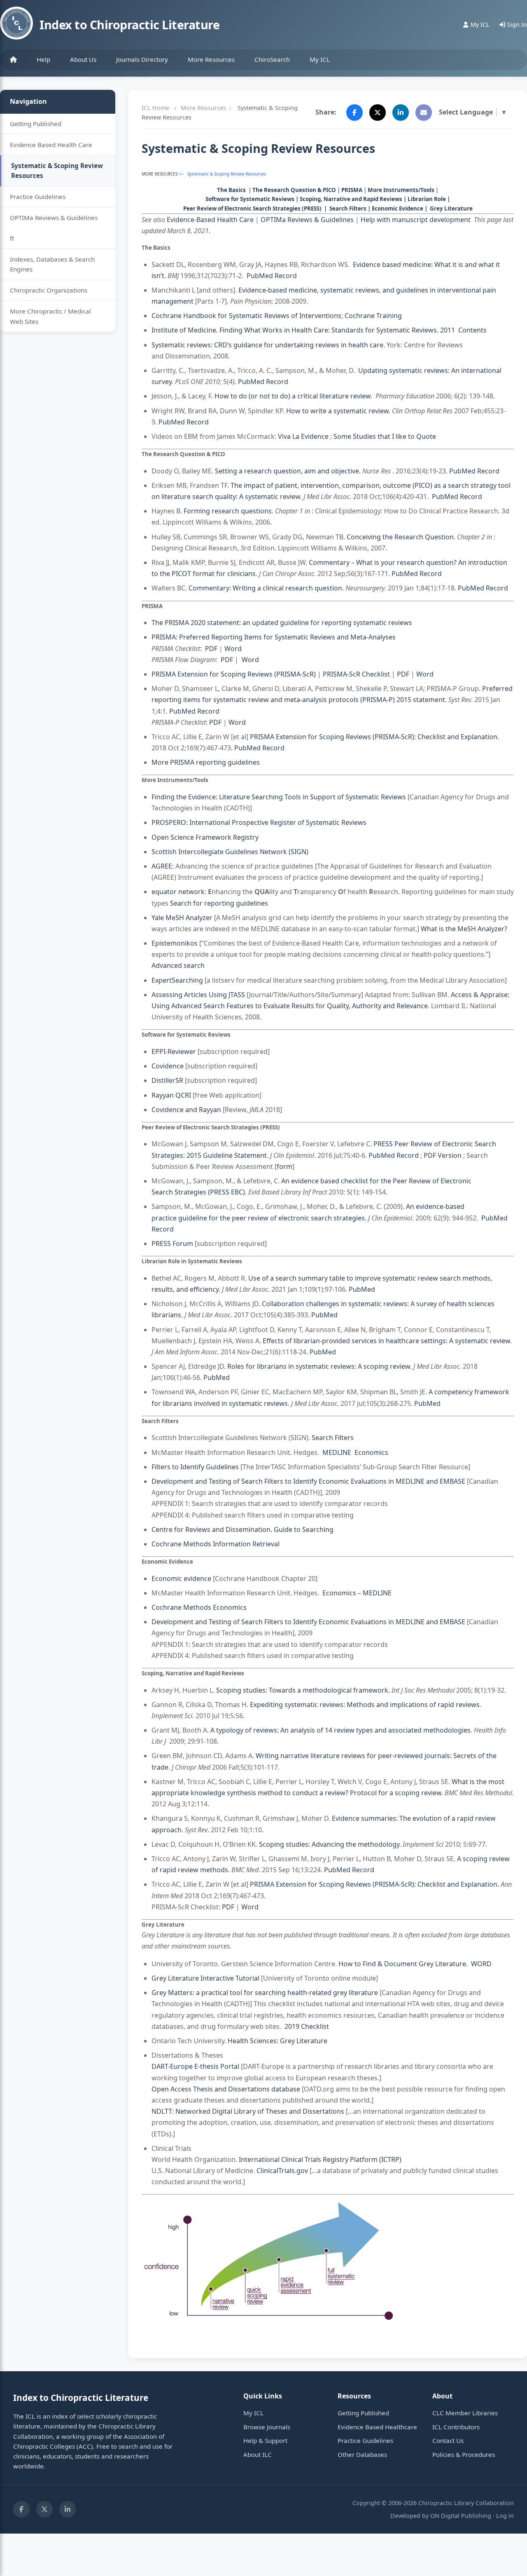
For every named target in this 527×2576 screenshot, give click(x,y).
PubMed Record (272, 276)
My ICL (320, 59)
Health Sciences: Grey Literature (277, 2041)
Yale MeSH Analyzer (182, 918)
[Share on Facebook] (354, 112)
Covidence (168, 1066)
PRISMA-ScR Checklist (356, 674)
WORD (481, 1964)
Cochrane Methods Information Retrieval (216, 1544)
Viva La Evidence (304, 436)
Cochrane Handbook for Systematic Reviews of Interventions (246, 316)
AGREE (162, 866)
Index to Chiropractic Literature (129, 25)
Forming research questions (228, 511)
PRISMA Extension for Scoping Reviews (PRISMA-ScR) (234, 674)
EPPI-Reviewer (174, 1051)
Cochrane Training (373, 316)
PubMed (362, 1289)
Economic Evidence (398, 208)
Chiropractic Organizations (49, 290)
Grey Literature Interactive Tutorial (205, 1978)
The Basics (231, 190)
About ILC (258, 2454)
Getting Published (36, 124)
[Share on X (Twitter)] (378, 112)
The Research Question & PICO (294, 190)
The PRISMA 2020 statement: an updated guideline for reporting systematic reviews (282, 623)
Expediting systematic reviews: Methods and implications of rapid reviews (365, 1705)
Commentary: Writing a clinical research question (265, 588)
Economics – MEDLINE (357, 1593)
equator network (178, 892)
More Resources (211, 59)
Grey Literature (451, 208)
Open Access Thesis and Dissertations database (226, 2089)
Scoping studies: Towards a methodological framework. (303, 1690)
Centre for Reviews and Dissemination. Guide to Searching (243, 1529)
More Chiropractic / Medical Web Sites (50, 316)
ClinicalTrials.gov (282, 2171)
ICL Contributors (456, 2427)
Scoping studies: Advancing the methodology (329, 1844)
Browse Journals (267, 2427)
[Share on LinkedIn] (401, 112)
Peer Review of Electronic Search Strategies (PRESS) (252, 208)
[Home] (13, 60)
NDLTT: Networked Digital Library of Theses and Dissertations (248, 2111)
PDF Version (443, 1155)
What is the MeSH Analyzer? (464, 929)
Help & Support (265, 2440)
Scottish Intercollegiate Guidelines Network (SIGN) (230, 852)
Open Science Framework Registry (205, 837)
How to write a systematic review (337, 411)
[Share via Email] (424, 112)
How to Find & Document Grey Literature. (403, 1964)
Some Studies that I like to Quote (386, 436)
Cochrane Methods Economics (199, 1607)
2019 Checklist (307, 2026)
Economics (371, 1452)
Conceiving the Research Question (400, 537)
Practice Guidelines (38, 197)
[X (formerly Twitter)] (44, 2509)
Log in (505, 2516)
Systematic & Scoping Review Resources (57, 171)
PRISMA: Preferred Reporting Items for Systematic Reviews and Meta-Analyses (274, 637)
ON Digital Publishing (461, 2516)
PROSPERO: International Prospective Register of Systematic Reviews (259, 822)
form (284, 1166)
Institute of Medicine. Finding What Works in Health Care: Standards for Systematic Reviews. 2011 (303, 330)
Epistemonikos (175, 943)
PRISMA (352, 190)
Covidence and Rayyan (186, 1110)
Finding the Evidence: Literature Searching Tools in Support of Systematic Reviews (279, 797)
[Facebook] (21, 2509)
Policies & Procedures (464, 2454)
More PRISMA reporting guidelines (206, 762)
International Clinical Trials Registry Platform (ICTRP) (320, 2159)
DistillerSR (167, 1080)
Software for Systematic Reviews (250, 199)
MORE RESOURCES (160, 174)
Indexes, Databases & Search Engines (52, 264)
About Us (83, 59)
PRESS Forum (172, 1244)
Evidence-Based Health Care (210, 220)
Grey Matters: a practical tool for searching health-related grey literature (266, 1993)
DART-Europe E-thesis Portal (195, 2066)
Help (43, 59)
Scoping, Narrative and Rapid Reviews (351, 199)
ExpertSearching (177, 980)
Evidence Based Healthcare (377, 2427)
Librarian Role (427, 199)
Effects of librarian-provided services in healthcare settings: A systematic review (386, 1341)
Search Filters (348, 208)
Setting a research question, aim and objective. (288, 471)
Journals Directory (142, 59)
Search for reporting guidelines (219, 903)
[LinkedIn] (68, 2509)
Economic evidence (181, 1578)
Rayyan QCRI (171, 1095)
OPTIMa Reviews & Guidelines (54, 218)
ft (12, 238)
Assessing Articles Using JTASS (198, 995)
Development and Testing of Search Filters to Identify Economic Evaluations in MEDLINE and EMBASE (308, 1481)
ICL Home (155, 108)
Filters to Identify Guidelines (195, 1467)
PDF (211, 649)
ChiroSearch (272, 59)
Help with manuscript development (416, 220)
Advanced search (178, 965)
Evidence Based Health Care (51, 145)
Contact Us (448, 2440)
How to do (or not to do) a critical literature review (293, 396)
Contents (473, 330)
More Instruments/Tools (401, 190)
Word (233, 649)
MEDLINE (338, 1452)
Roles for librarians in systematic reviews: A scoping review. (319, 1366)
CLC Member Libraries (465, 2413)
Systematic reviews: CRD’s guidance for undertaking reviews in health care (267, 345)
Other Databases (362, 2454)
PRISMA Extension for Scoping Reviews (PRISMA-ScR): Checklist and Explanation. (374, 737)
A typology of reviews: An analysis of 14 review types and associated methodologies (340, 1730)
